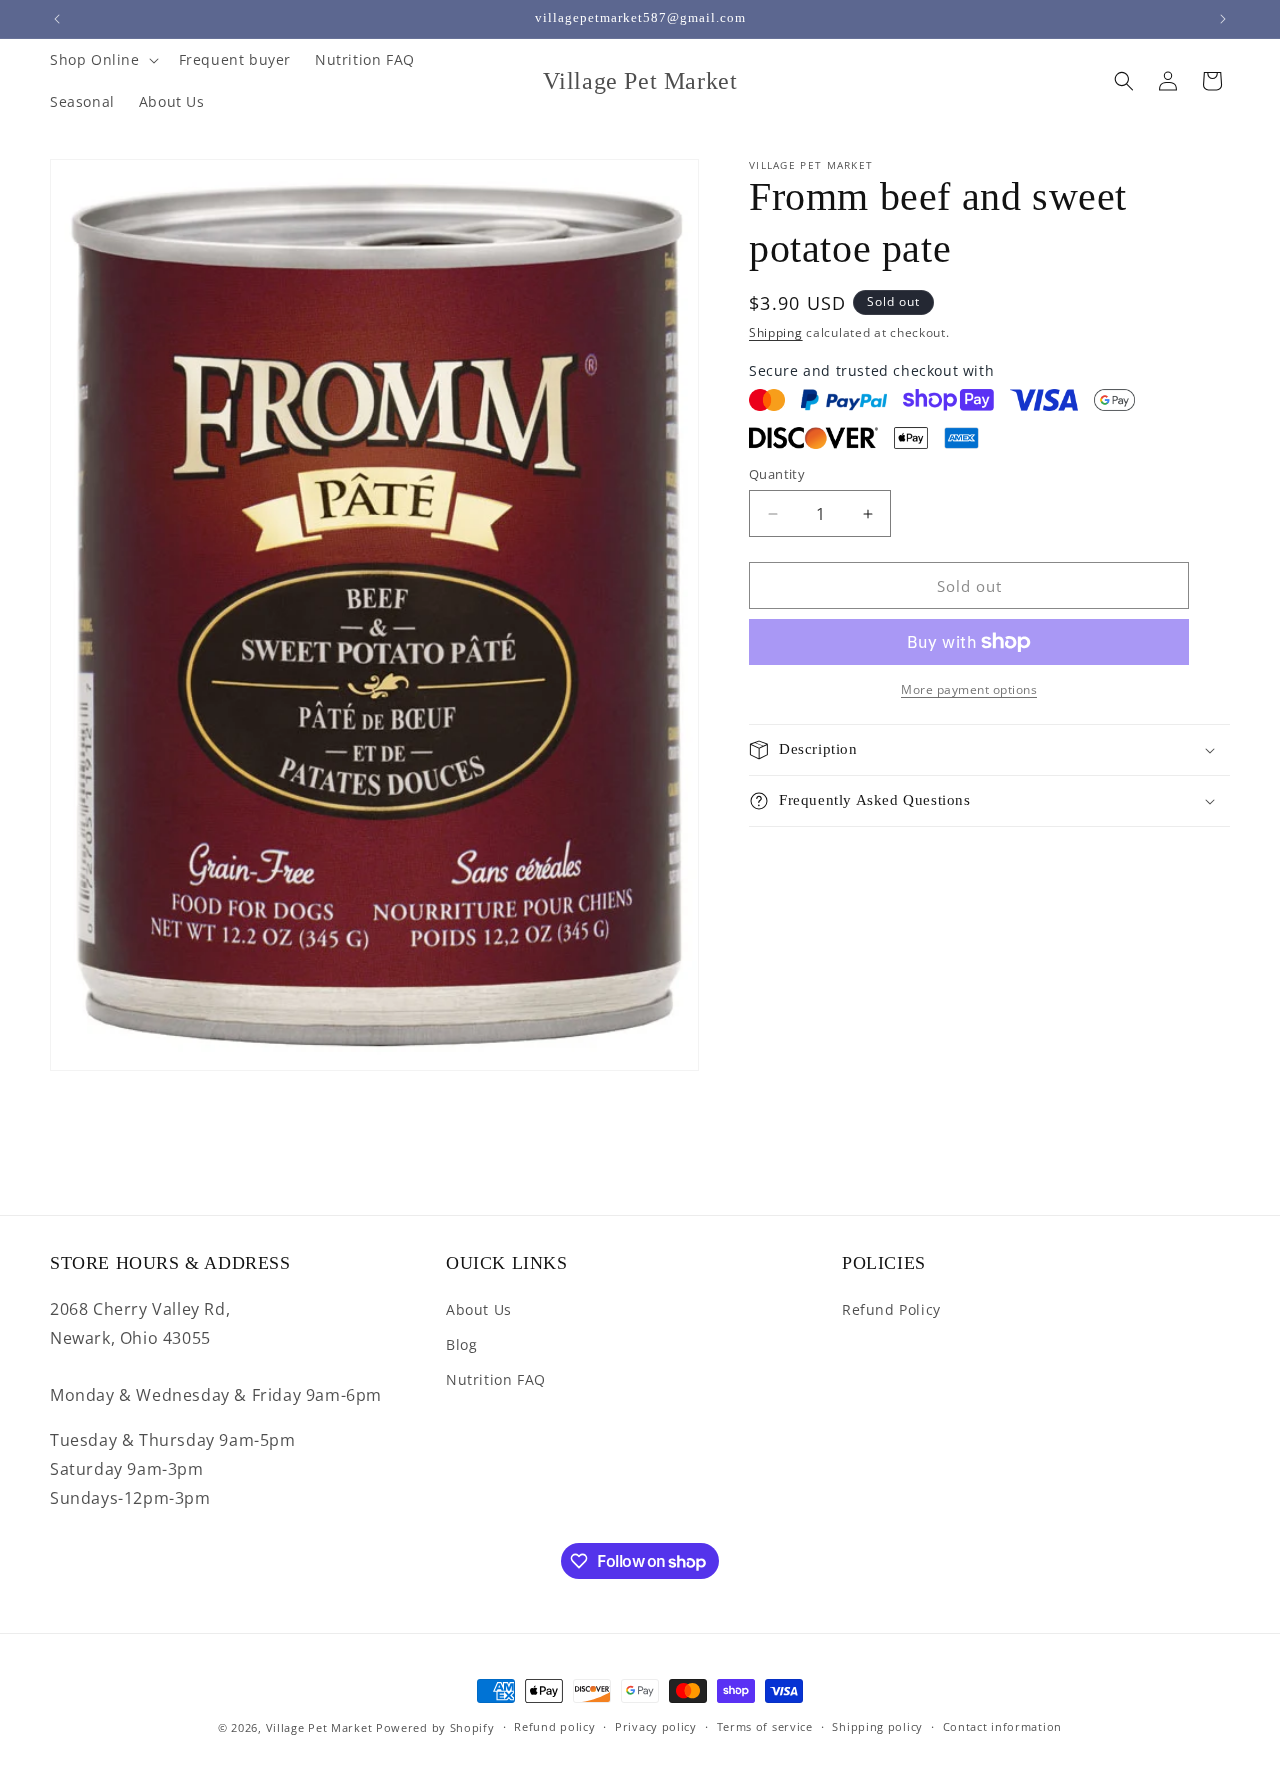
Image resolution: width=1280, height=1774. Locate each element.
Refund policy (554, 1727)
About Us (479, 1309)
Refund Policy (891, 1309)
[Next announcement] (1223, 19)
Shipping (776, 332)
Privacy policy (656, 1727)
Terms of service (765, 1727)
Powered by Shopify (435, 1727)
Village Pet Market (319, 1727)
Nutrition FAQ (496, 1380)
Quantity (777, 474)
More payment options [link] (969, 689)
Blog (461, 1345)
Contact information (1002, 1727)
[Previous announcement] (57, 19)
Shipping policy (877, 1727)
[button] (102, 60)
